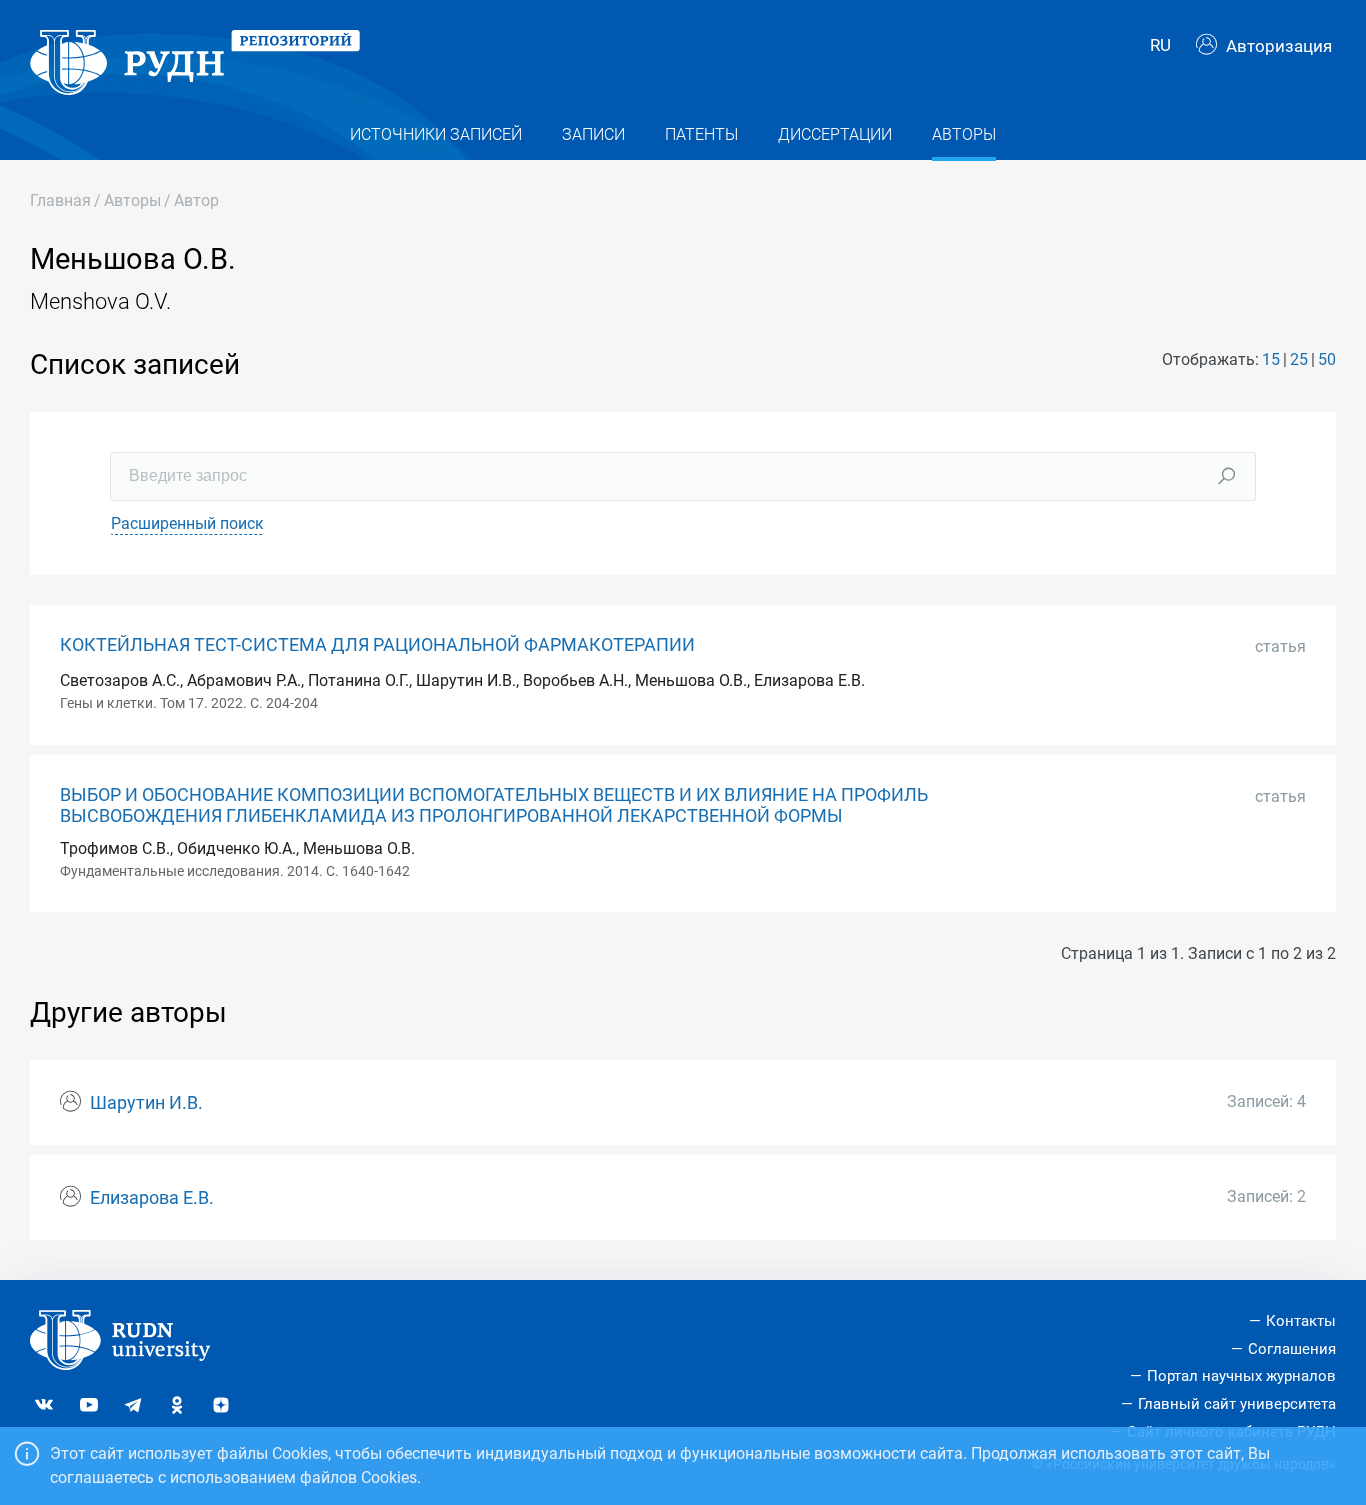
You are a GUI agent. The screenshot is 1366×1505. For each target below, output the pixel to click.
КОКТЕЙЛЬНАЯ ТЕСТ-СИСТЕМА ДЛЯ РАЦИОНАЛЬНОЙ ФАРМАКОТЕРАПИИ (377, 645)
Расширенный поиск (187, 523)
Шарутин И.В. (146, 1103)
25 (1299, 359)
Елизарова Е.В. (152, 1198)
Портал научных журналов (1241, 1376)
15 (1271, 359)
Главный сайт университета (1237, 1404)
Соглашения (1292, 1349)
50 (1327, 359)
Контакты (1301, 1321)
